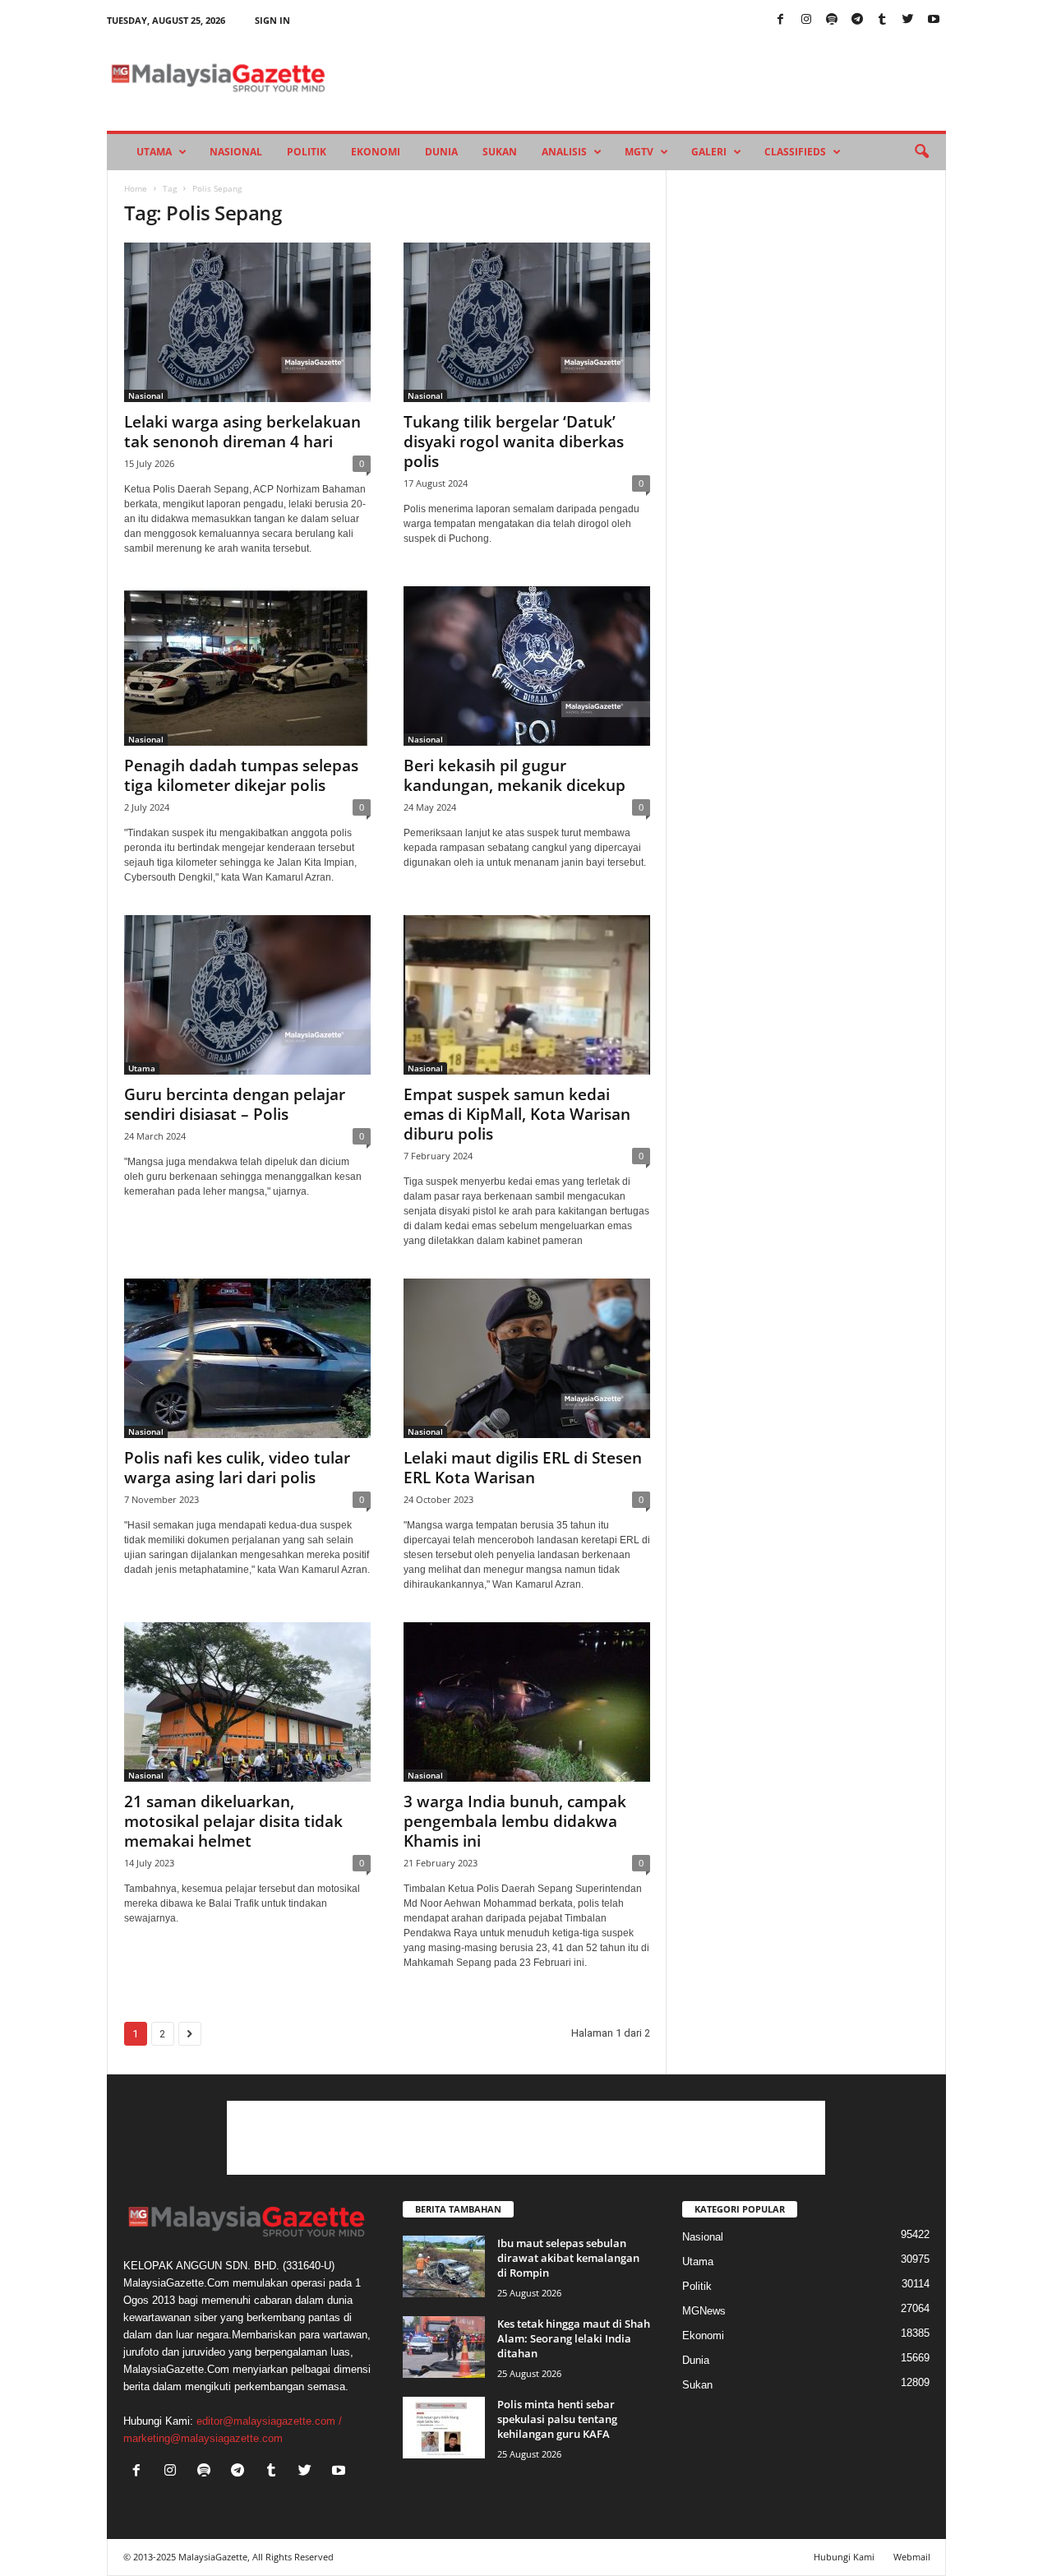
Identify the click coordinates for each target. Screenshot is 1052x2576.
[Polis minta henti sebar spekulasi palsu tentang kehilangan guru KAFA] (444, 2428)
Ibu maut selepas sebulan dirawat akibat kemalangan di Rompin (568, 2258)
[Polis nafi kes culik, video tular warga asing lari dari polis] (247, 1358)
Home (136, 188)
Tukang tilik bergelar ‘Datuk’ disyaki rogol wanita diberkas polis (514, 442)
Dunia (441, 152)
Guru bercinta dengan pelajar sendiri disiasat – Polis (235, 1104)
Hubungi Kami (844, 2557)
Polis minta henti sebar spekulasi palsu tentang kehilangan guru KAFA (557, 2419)
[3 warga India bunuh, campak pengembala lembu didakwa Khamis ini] (527, 1702)
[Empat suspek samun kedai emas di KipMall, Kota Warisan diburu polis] (527, 995)
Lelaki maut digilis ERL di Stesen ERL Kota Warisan (523, 1468)
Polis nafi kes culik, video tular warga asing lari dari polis (237, 1468)
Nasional (236, 152)
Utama (154, 152)
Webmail (912, 2557)
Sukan (500, 152)
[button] (921, 152)
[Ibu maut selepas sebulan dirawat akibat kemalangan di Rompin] (444, 2266)
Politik (307, 152)
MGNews (704, 2311)
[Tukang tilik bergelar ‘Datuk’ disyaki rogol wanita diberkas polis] (527, 322)
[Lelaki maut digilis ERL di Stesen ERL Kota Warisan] (527, 1358)
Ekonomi (376, 152)
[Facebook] (781, 20)
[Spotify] (832, 20)
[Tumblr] (883, 20)
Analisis (564, 152)
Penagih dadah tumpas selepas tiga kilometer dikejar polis (241, 775)
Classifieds (795, 152)
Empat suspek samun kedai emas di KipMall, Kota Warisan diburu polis (517, 1114)
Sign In (272, 20)
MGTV (639, 152)
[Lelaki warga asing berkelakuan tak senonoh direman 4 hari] (247, 322)
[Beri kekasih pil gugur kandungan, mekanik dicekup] (527, 666)
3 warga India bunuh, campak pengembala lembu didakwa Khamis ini (515, 1821)
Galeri (709, 152)
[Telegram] (857, 20)
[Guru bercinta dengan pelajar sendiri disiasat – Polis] (247, 995)
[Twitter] (908, 20)
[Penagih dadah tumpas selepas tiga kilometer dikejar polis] (247, 666)
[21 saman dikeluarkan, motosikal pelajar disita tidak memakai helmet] (247, 1702)
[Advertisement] (526, 2138)
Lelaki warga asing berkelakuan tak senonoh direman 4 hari (242, 432)
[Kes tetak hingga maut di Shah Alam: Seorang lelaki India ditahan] (444, 2347)
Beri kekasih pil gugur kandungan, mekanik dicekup (514, 775)
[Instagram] (806, 20)
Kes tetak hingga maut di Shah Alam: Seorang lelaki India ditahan (574, 2338)
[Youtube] (934, 20)
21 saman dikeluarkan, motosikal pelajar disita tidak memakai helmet (233, 1821)
